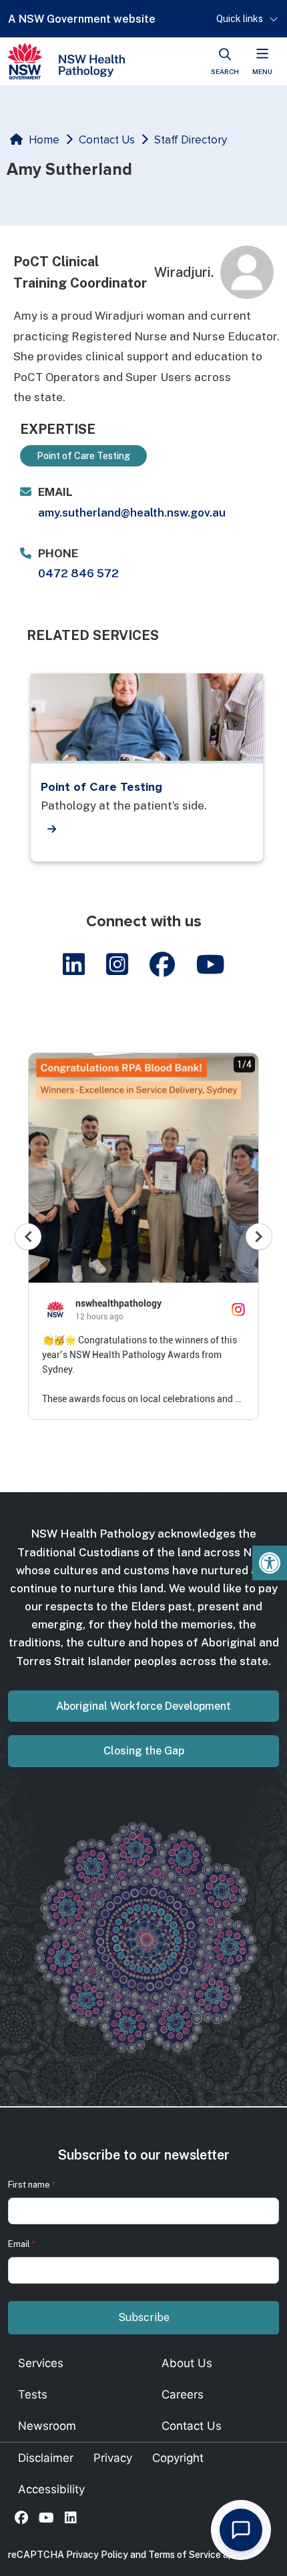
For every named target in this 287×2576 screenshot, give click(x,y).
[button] (270, 1563)
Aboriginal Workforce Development (143, 1706)
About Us (187, 2363)
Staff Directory (191, 140)
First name (32, 2185)
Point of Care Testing (101, 787)
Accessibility (51, 2489)
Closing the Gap (144, 1751)
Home (44, 140)
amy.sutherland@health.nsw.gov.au (132, 513)
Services (41, 2363)
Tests (33, 2394)
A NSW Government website (82, 19)
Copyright (178, 2458)
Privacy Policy (97, 2555)
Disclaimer (46, 2458)
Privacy (113, 2458)
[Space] (66, 61)
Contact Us (107, 140)
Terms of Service (185, 2555)
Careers (183, 2394)
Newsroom (47, 2426)
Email (22, 2244)
